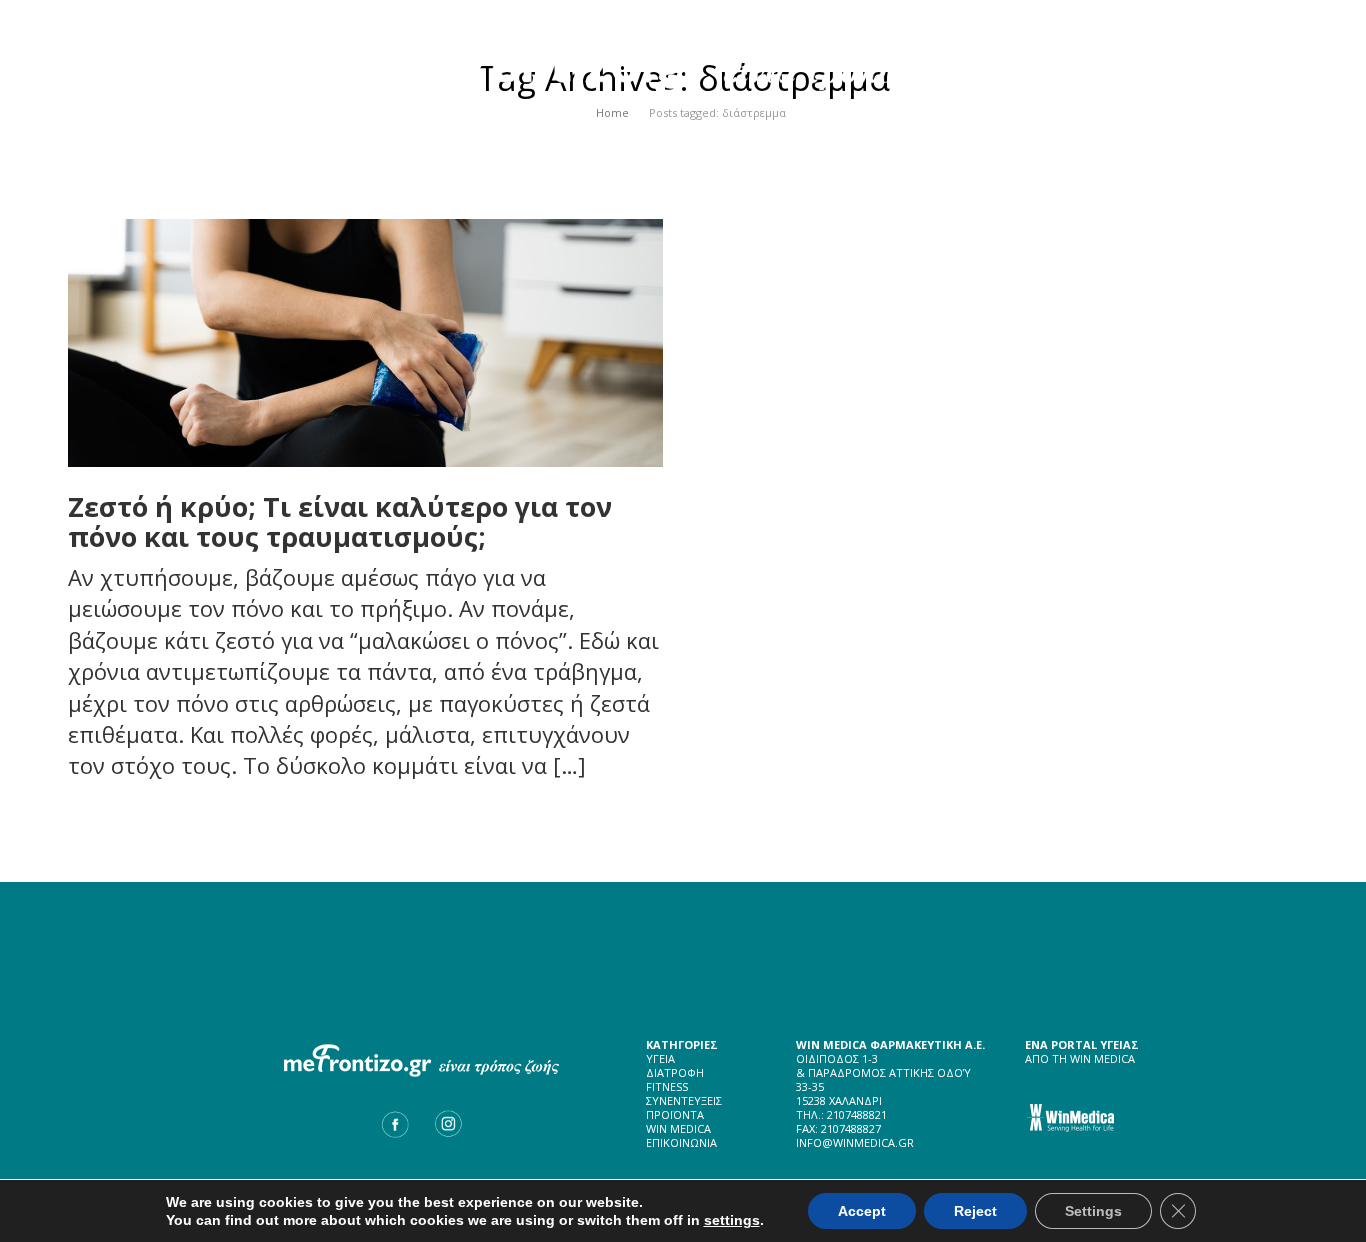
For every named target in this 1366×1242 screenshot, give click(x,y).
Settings (1093, 1211)
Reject (975, 1211)
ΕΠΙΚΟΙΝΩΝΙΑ (681, 1142)
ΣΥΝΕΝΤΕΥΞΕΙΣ (684, 1100)
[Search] (1256, 130)
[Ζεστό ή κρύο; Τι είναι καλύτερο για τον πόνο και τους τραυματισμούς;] (365, 343)
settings (732, 1220)
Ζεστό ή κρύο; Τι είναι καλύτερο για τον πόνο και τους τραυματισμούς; (340, 521)
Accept (862, 1211)
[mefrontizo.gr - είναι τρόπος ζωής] (683, 56)
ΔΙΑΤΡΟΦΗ (675, 1072)
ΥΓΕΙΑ (660, 1058)
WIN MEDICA (678, 1128)
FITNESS (667, 1086)
